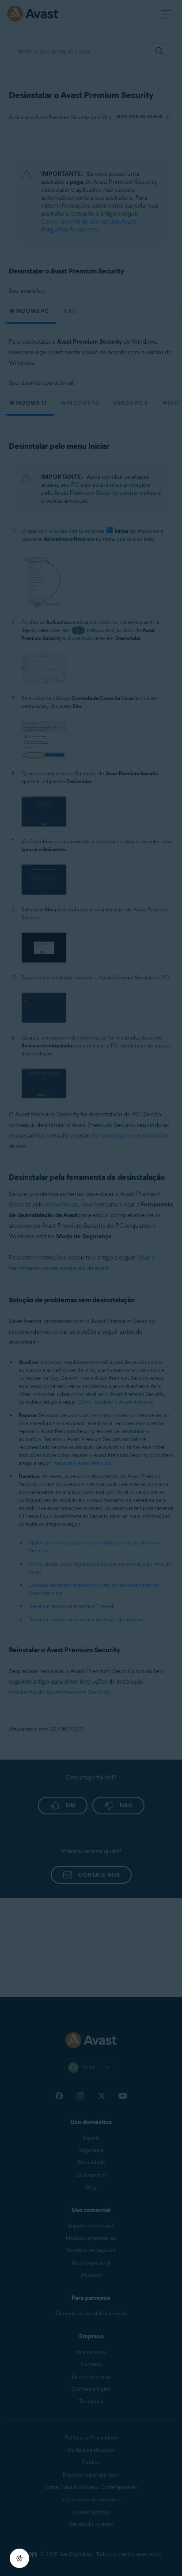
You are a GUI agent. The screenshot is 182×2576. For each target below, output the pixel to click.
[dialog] (91, 1288)
